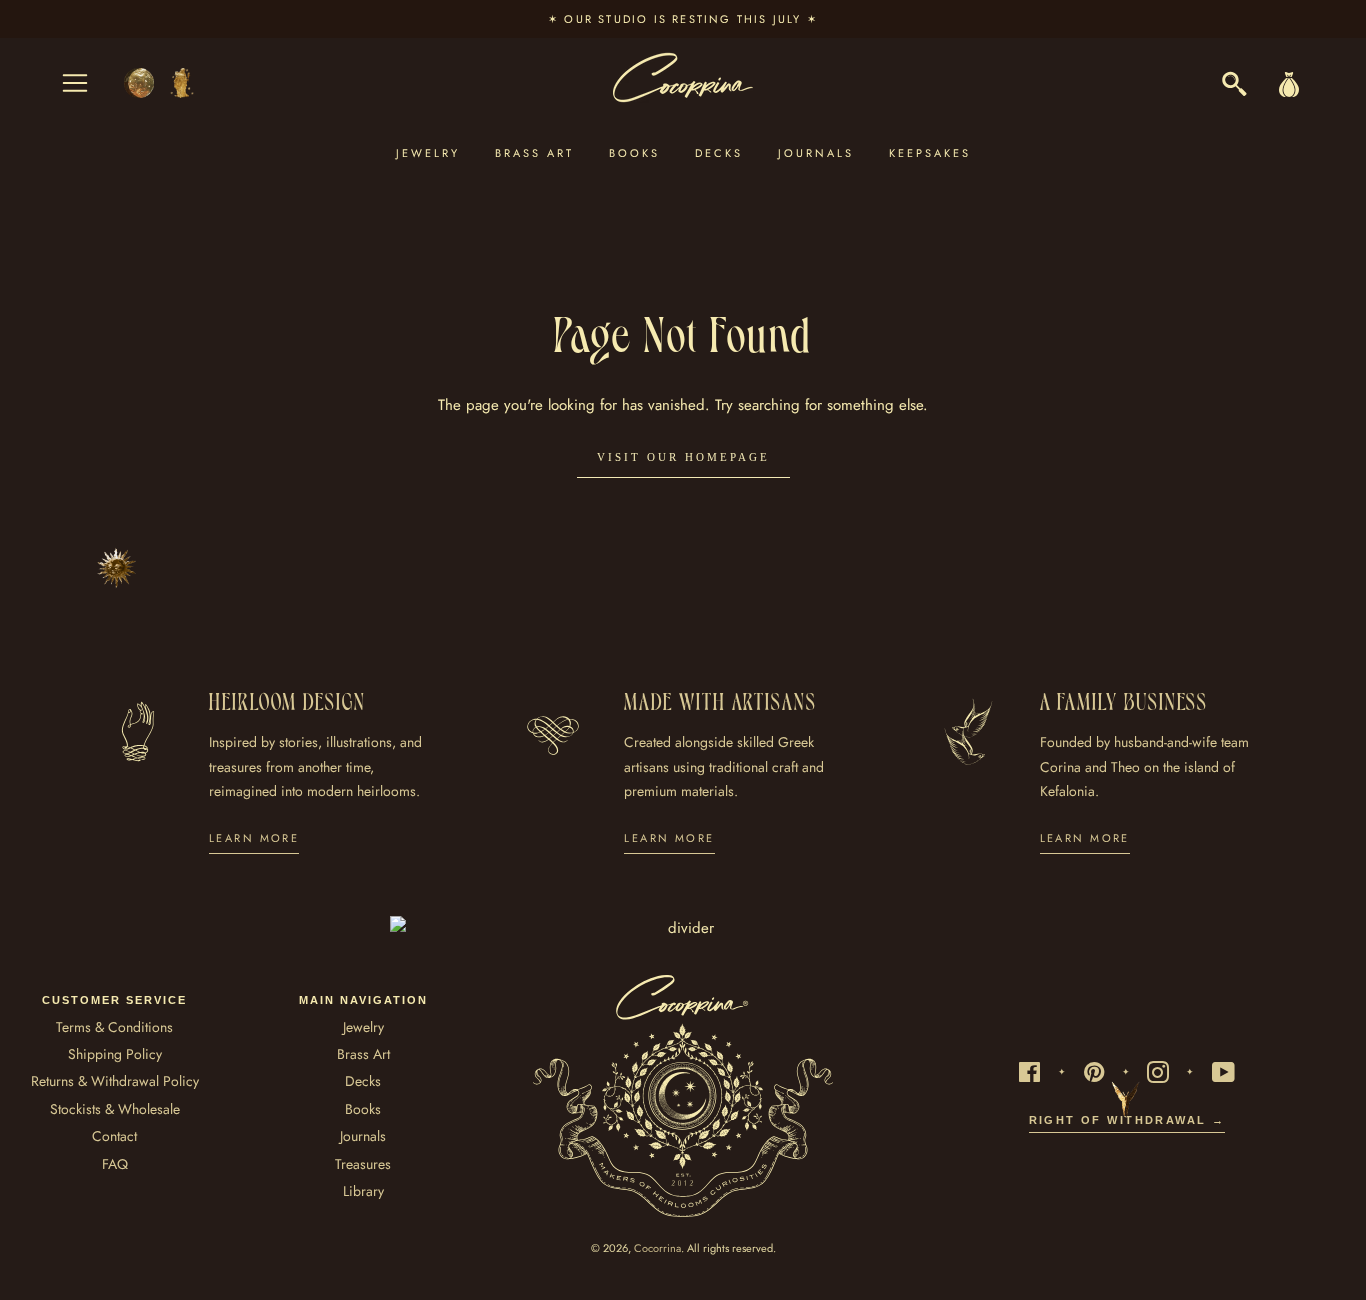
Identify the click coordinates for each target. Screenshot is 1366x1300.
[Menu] (75, 83)
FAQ (115, 1164)
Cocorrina (657, 1248)
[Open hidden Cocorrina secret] (117, 568)
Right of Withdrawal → (1127, 1120)
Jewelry (428, 153)
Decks (719, 153)
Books (634, 153)
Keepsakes (930, 153)
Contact (114, 1136)
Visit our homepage (683, 457)
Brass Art (534, 153)
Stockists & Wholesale (115, 1109)
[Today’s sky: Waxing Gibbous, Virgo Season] (160, 83)
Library (363, 1191)
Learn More (254, 838)
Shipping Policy (115, 1054)
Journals (816, 153)
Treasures (363, 1164)
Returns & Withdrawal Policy (115, 1081)
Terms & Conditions (114, 1027)
